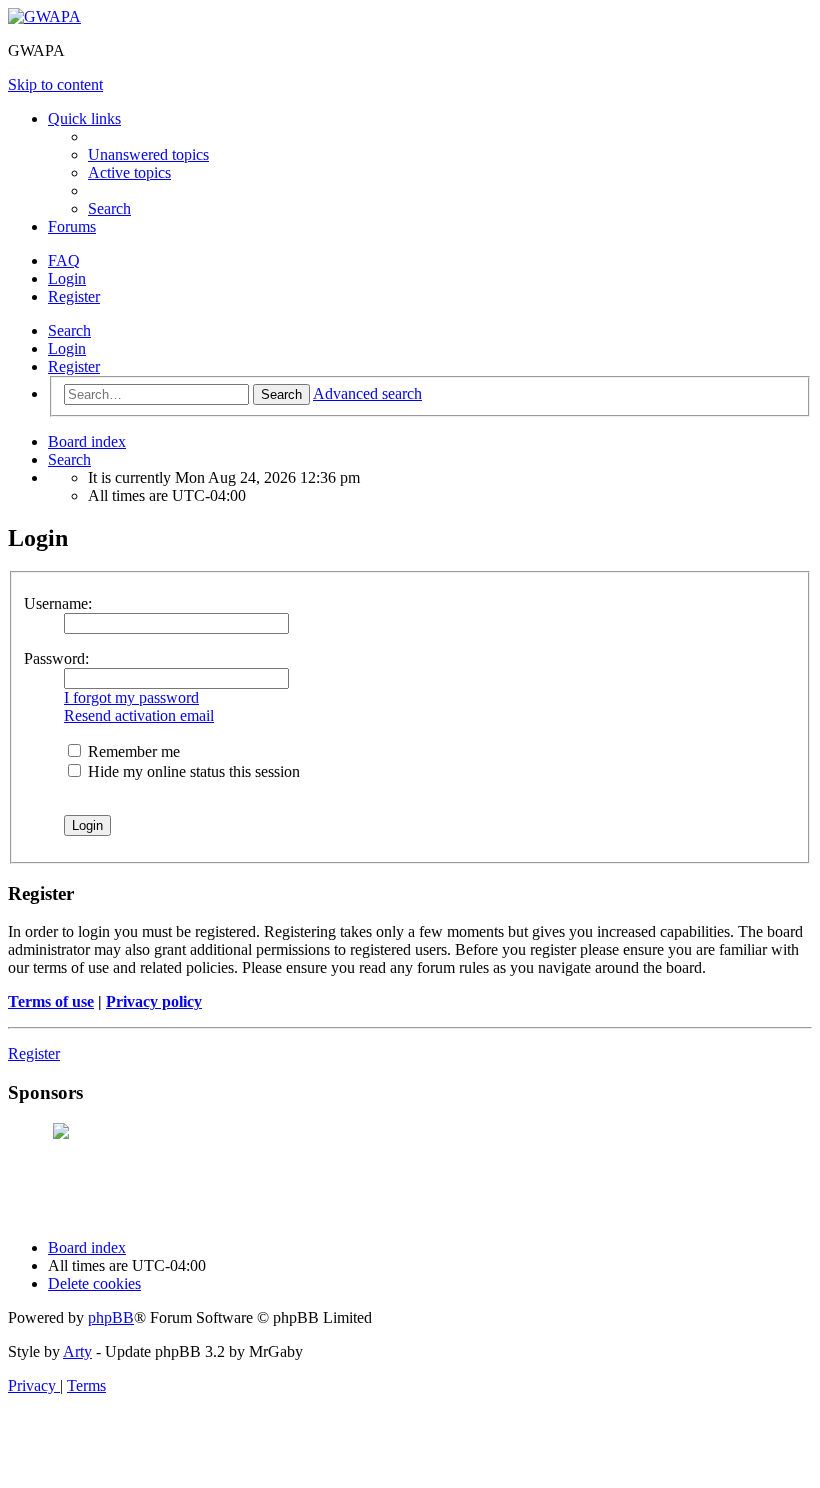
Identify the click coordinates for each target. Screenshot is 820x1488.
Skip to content (55, 84)
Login (67, 348)
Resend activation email (139, 715)
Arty (77, 1351)
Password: (56, 658)
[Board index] (44, 16)
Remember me (132, 751)
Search (69, 330)
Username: (58, 603)
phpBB (111, 1317)
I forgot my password (131, 697)
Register (74, 366)
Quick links (84, 118)
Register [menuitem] (74, 296)
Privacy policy (154, 1001)
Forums (72, 226)
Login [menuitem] (67, 278)
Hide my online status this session (192, 771)
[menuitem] (148, 154)
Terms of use (51, 1001)
